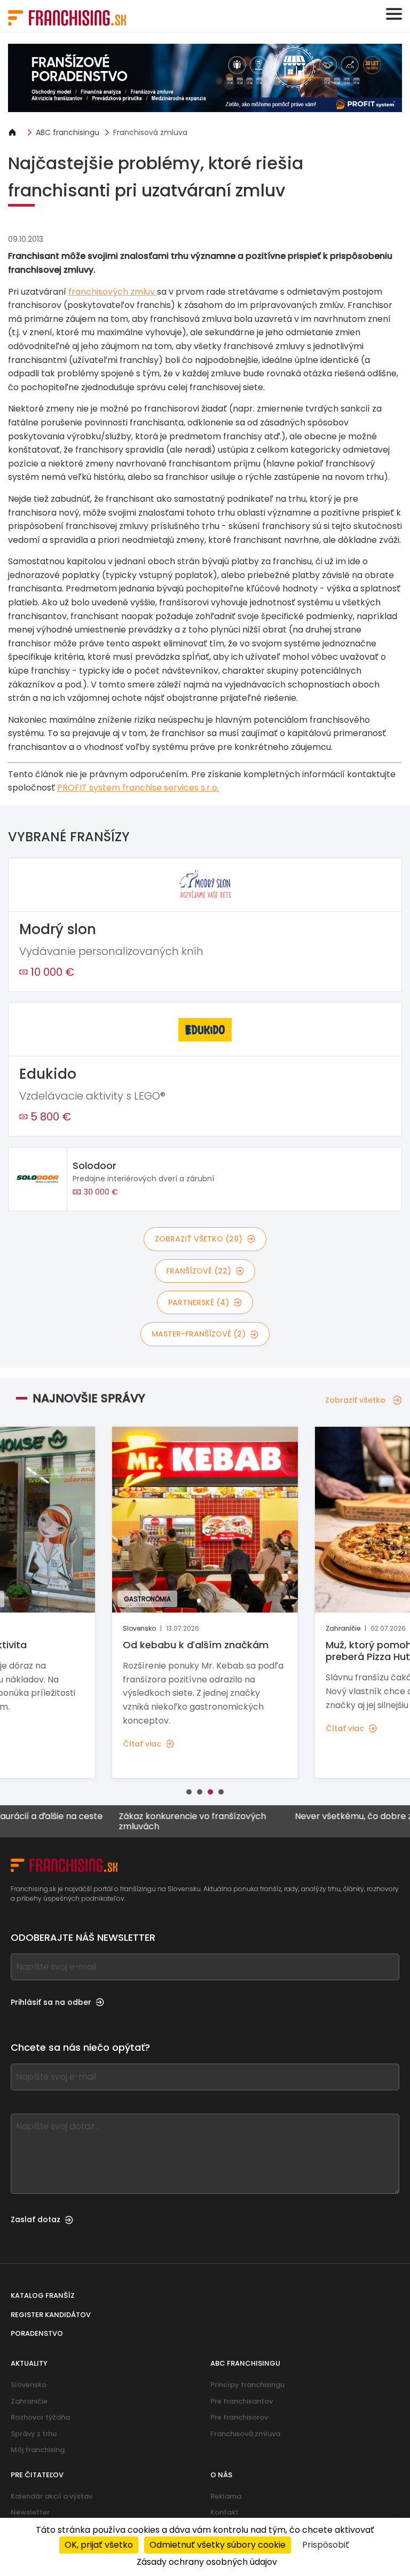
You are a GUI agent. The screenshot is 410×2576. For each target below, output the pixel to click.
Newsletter (30, 2512)
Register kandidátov (51, 2315)
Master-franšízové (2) (199, 1334)
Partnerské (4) (199, 1302)
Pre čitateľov (37, 2475)
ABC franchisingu (68, 132)
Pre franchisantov (242, 2401)
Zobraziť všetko (355, 1400)
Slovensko (29, 2385)
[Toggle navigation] (394, 14)
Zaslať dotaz (36, 2219)
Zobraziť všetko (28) (199, 1239)
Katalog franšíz (43, 2296)
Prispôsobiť (326, 2545)
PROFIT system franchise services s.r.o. (138, 788)
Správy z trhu (34, 2434)
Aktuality (29, 2363)
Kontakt (224, 2512)
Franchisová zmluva (150, 132)
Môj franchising (38, 2450)
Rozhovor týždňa (40, 2417)
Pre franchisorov (239, 2417)
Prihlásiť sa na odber (51, 2002)
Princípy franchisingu (247, 2385)
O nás (221, 2475)
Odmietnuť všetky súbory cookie (218, 2545)
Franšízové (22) (199, 1271)
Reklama (226, 2496)
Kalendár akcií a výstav (52, 2496)
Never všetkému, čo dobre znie (323, 1817)
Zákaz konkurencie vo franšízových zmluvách (155, 1821)
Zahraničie (29, 2401)
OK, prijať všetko (99, 2545)
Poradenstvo (37, 2333)
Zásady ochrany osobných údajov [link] (207, 2562)
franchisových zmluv (113, 292)
